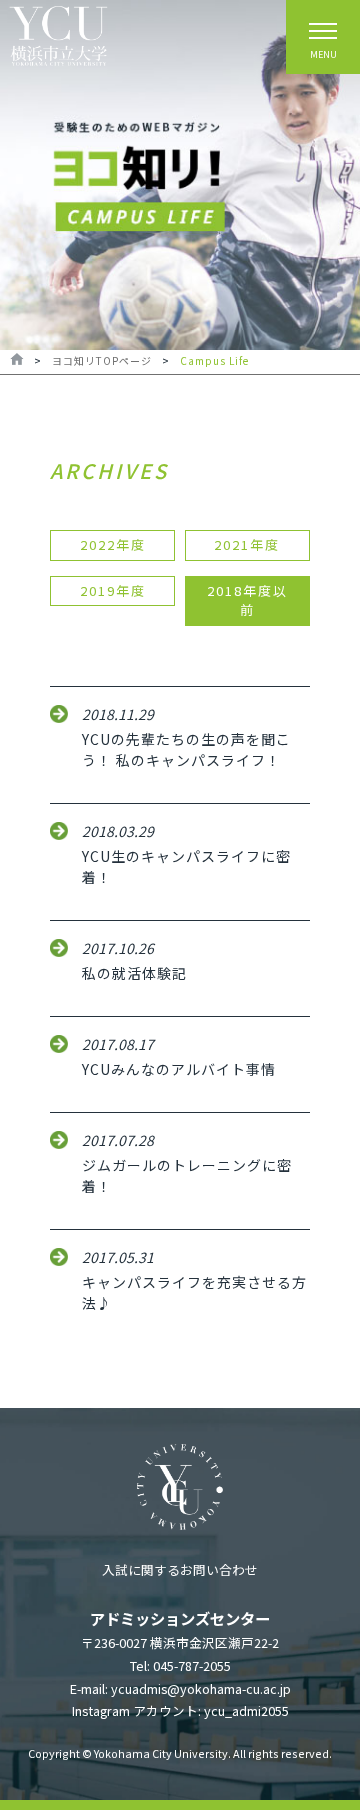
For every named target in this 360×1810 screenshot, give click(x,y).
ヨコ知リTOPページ (102, 360)
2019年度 (113, 590)
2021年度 (247, 544)
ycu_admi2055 (246, 1710)
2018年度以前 (247, 600)
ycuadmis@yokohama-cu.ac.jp (201, 1688)
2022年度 (113, 544)
